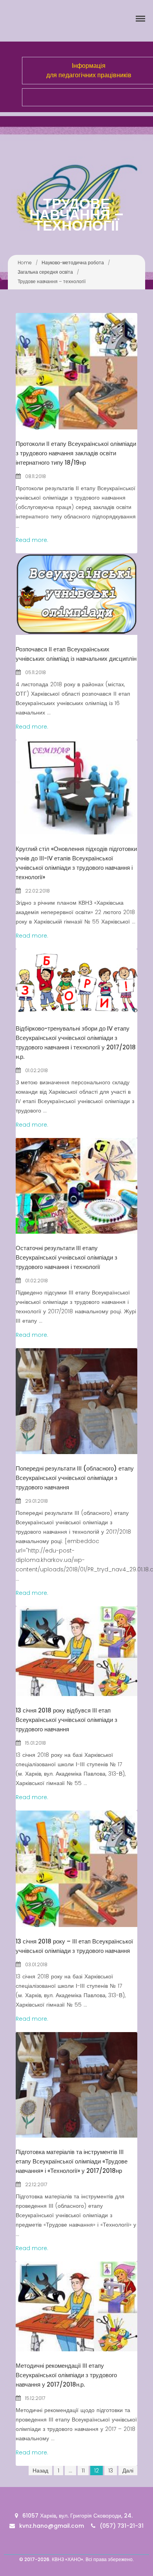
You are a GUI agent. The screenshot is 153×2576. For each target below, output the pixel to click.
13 (111, 2471)
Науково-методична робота (73, 263)
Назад (40, 2471)
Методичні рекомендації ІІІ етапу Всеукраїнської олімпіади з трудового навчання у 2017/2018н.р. (66, 2375)
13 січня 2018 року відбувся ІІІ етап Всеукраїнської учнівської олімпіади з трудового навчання (66, 1720)
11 (83, 2471)
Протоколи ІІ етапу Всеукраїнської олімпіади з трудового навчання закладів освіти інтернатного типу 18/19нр (76, 453)
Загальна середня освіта (45, 272)
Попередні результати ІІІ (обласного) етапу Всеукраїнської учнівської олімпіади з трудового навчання (75, 1478)
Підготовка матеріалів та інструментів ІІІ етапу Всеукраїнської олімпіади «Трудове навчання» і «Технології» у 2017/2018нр (72, 2161)
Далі (128, 2471)
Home (25, 263)
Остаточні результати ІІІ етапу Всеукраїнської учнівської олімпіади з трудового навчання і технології (66, 1257)
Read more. (32, 540)
